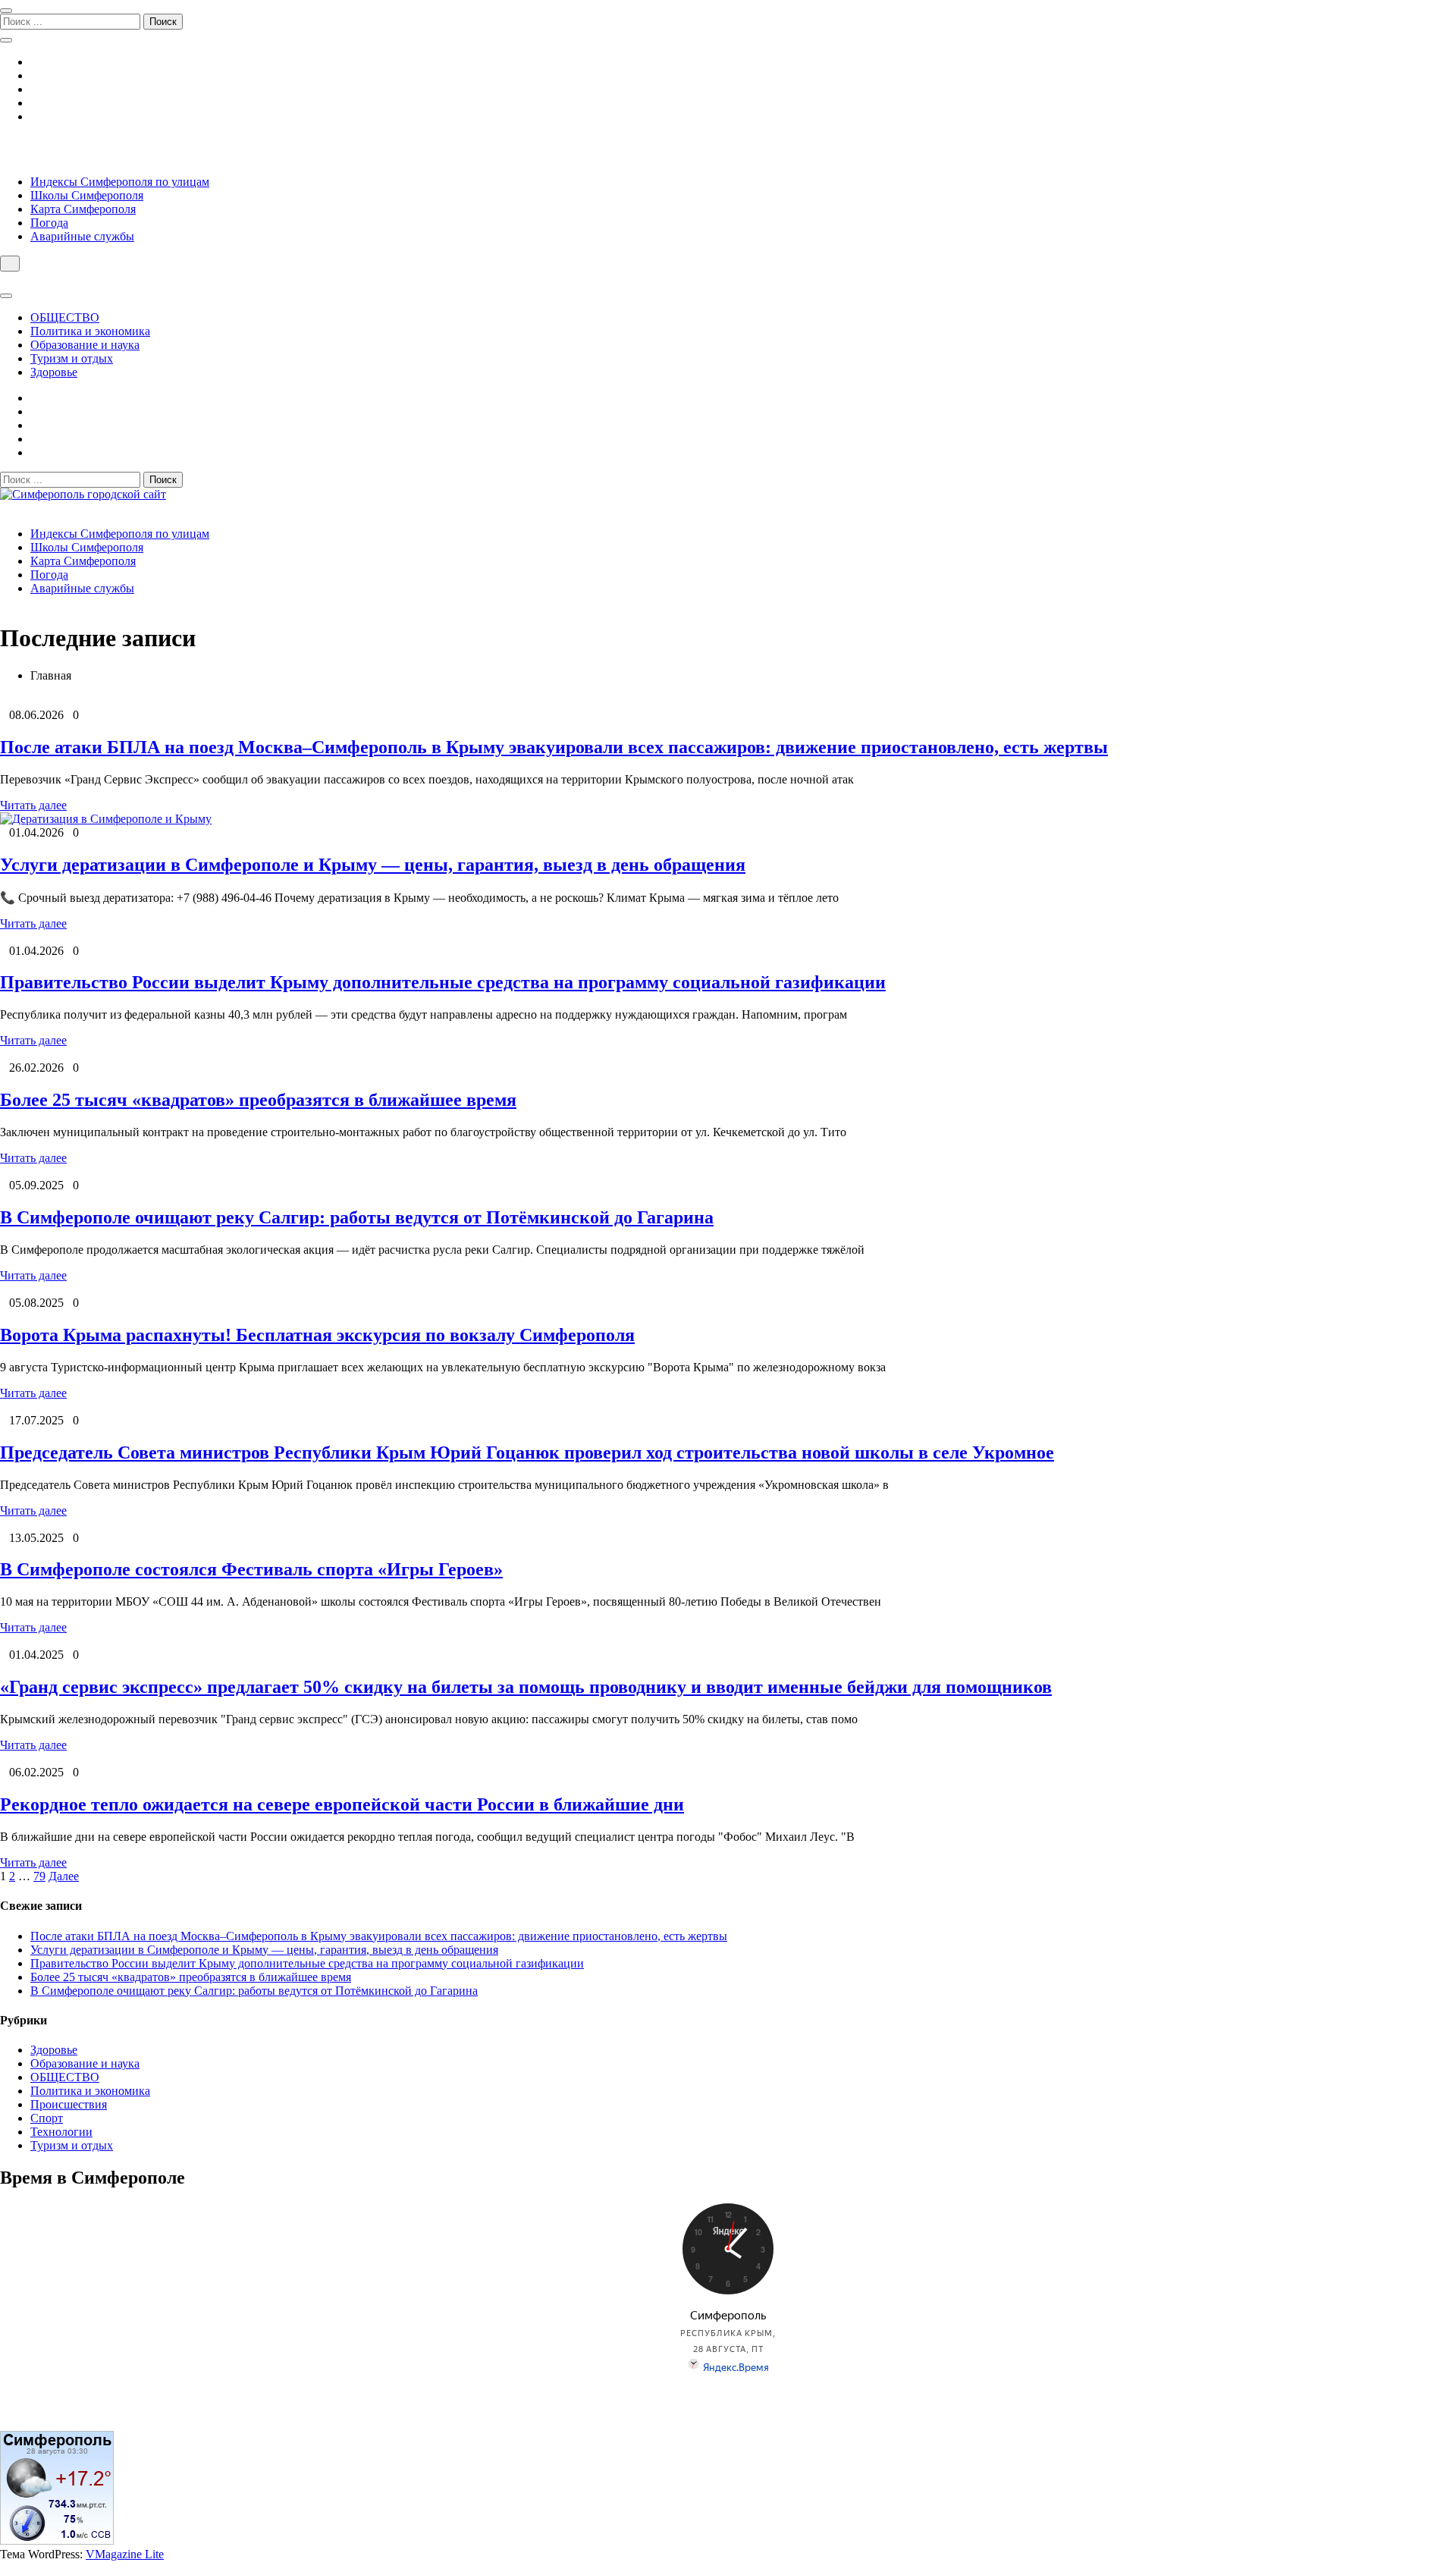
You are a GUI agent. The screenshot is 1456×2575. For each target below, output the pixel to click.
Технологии (61, 2132)
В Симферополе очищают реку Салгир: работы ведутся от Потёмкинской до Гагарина (357, 1217)
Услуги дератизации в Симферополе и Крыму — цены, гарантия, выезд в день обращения (373, 865)
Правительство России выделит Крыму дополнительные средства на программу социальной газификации (443, 982)
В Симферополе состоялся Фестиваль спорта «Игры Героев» (251, 1569)
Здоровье (54, 372)
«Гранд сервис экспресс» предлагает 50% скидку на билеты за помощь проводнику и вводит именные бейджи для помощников (526, 1687)
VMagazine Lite (125, 2554)
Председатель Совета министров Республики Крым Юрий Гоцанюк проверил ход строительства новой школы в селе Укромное (527, 1452)
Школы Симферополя (87, 195)
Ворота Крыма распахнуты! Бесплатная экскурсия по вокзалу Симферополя (317, 1335)
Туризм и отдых (72, 358)
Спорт (47, 2118)
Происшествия (69, 2104)
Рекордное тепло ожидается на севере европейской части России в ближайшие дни (342, 1804)
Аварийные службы (82, 236)
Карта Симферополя (83, 209)
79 (39, 1876)
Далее (64, 1876)
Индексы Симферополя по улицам (120, 182)
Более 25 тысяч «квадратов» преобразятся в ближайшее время (258, 1100)
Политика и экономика (90, 331)
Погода (49, 223)
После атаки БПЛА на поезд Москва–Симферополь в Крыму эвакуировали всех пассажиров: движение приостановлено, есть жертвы (554, 747)
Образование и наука (85, 345)
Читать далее (33, 805)
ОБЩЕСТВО (65, 317)
